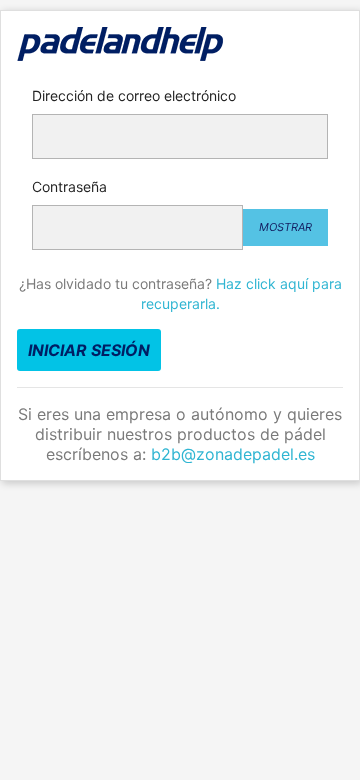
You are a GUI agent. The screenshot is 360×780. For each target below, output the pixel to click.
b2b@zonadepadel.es (233, 454)
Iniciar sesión (89, 350)
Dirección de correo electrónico (134, 95)
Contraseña (69, 186)
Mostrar (285, 227)
